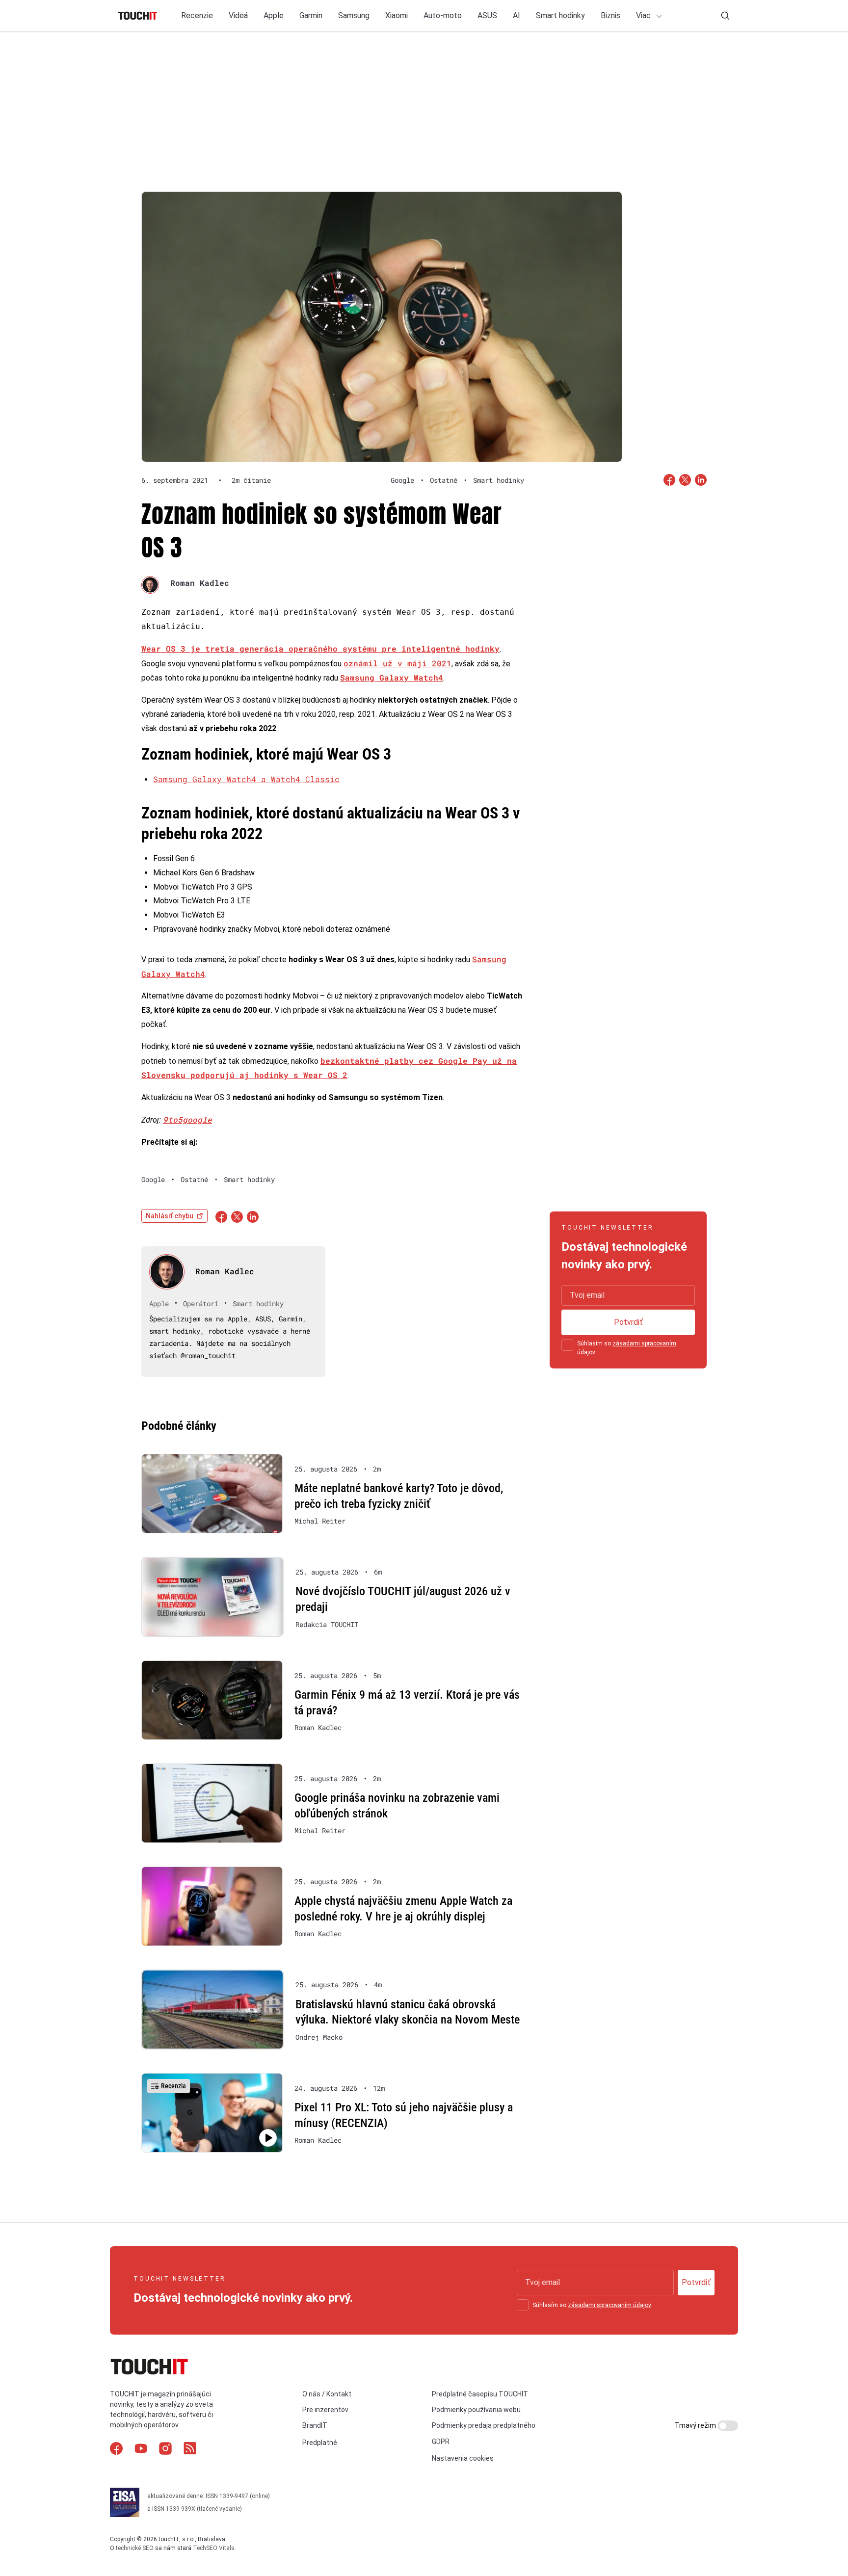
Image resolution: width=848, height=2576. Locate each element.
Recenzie (197, 15)
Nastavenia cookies (463, 2458)
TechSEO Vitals (214, 2548)
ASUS (487, 15)
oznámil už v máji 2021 (397, 663)
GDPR (441, 2442)
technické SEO (135, 2548)
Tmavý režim (696, 2425)
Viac (644, 15)
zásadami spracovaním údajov (609, 2305)
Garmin (311, 15)
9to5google (187, 1119)
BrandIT (315, 2425)
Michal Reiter (320, 1521)
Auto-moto (443, 15)
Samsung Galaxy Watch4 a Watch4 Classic (246, 779)
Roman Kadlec (200, 583)
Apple (274, 15)
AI (517, 15)
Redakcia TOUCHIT (327, 1625)
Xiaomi (397, 15)
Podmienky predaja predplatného (484, 2425)
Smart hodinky (560, 15)
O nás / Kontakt (327, 2394)
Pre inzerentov (325, 2410)
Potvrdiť (628, 1322)
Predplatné (320, 2443)
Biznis (610, 15)
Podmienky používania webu (476, 2410)
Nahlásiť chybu (170, 1216)
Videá (238, 15)
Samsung (354, 15)
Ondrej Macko (319, 2037)
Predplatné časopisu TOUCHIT (480, 2394)
